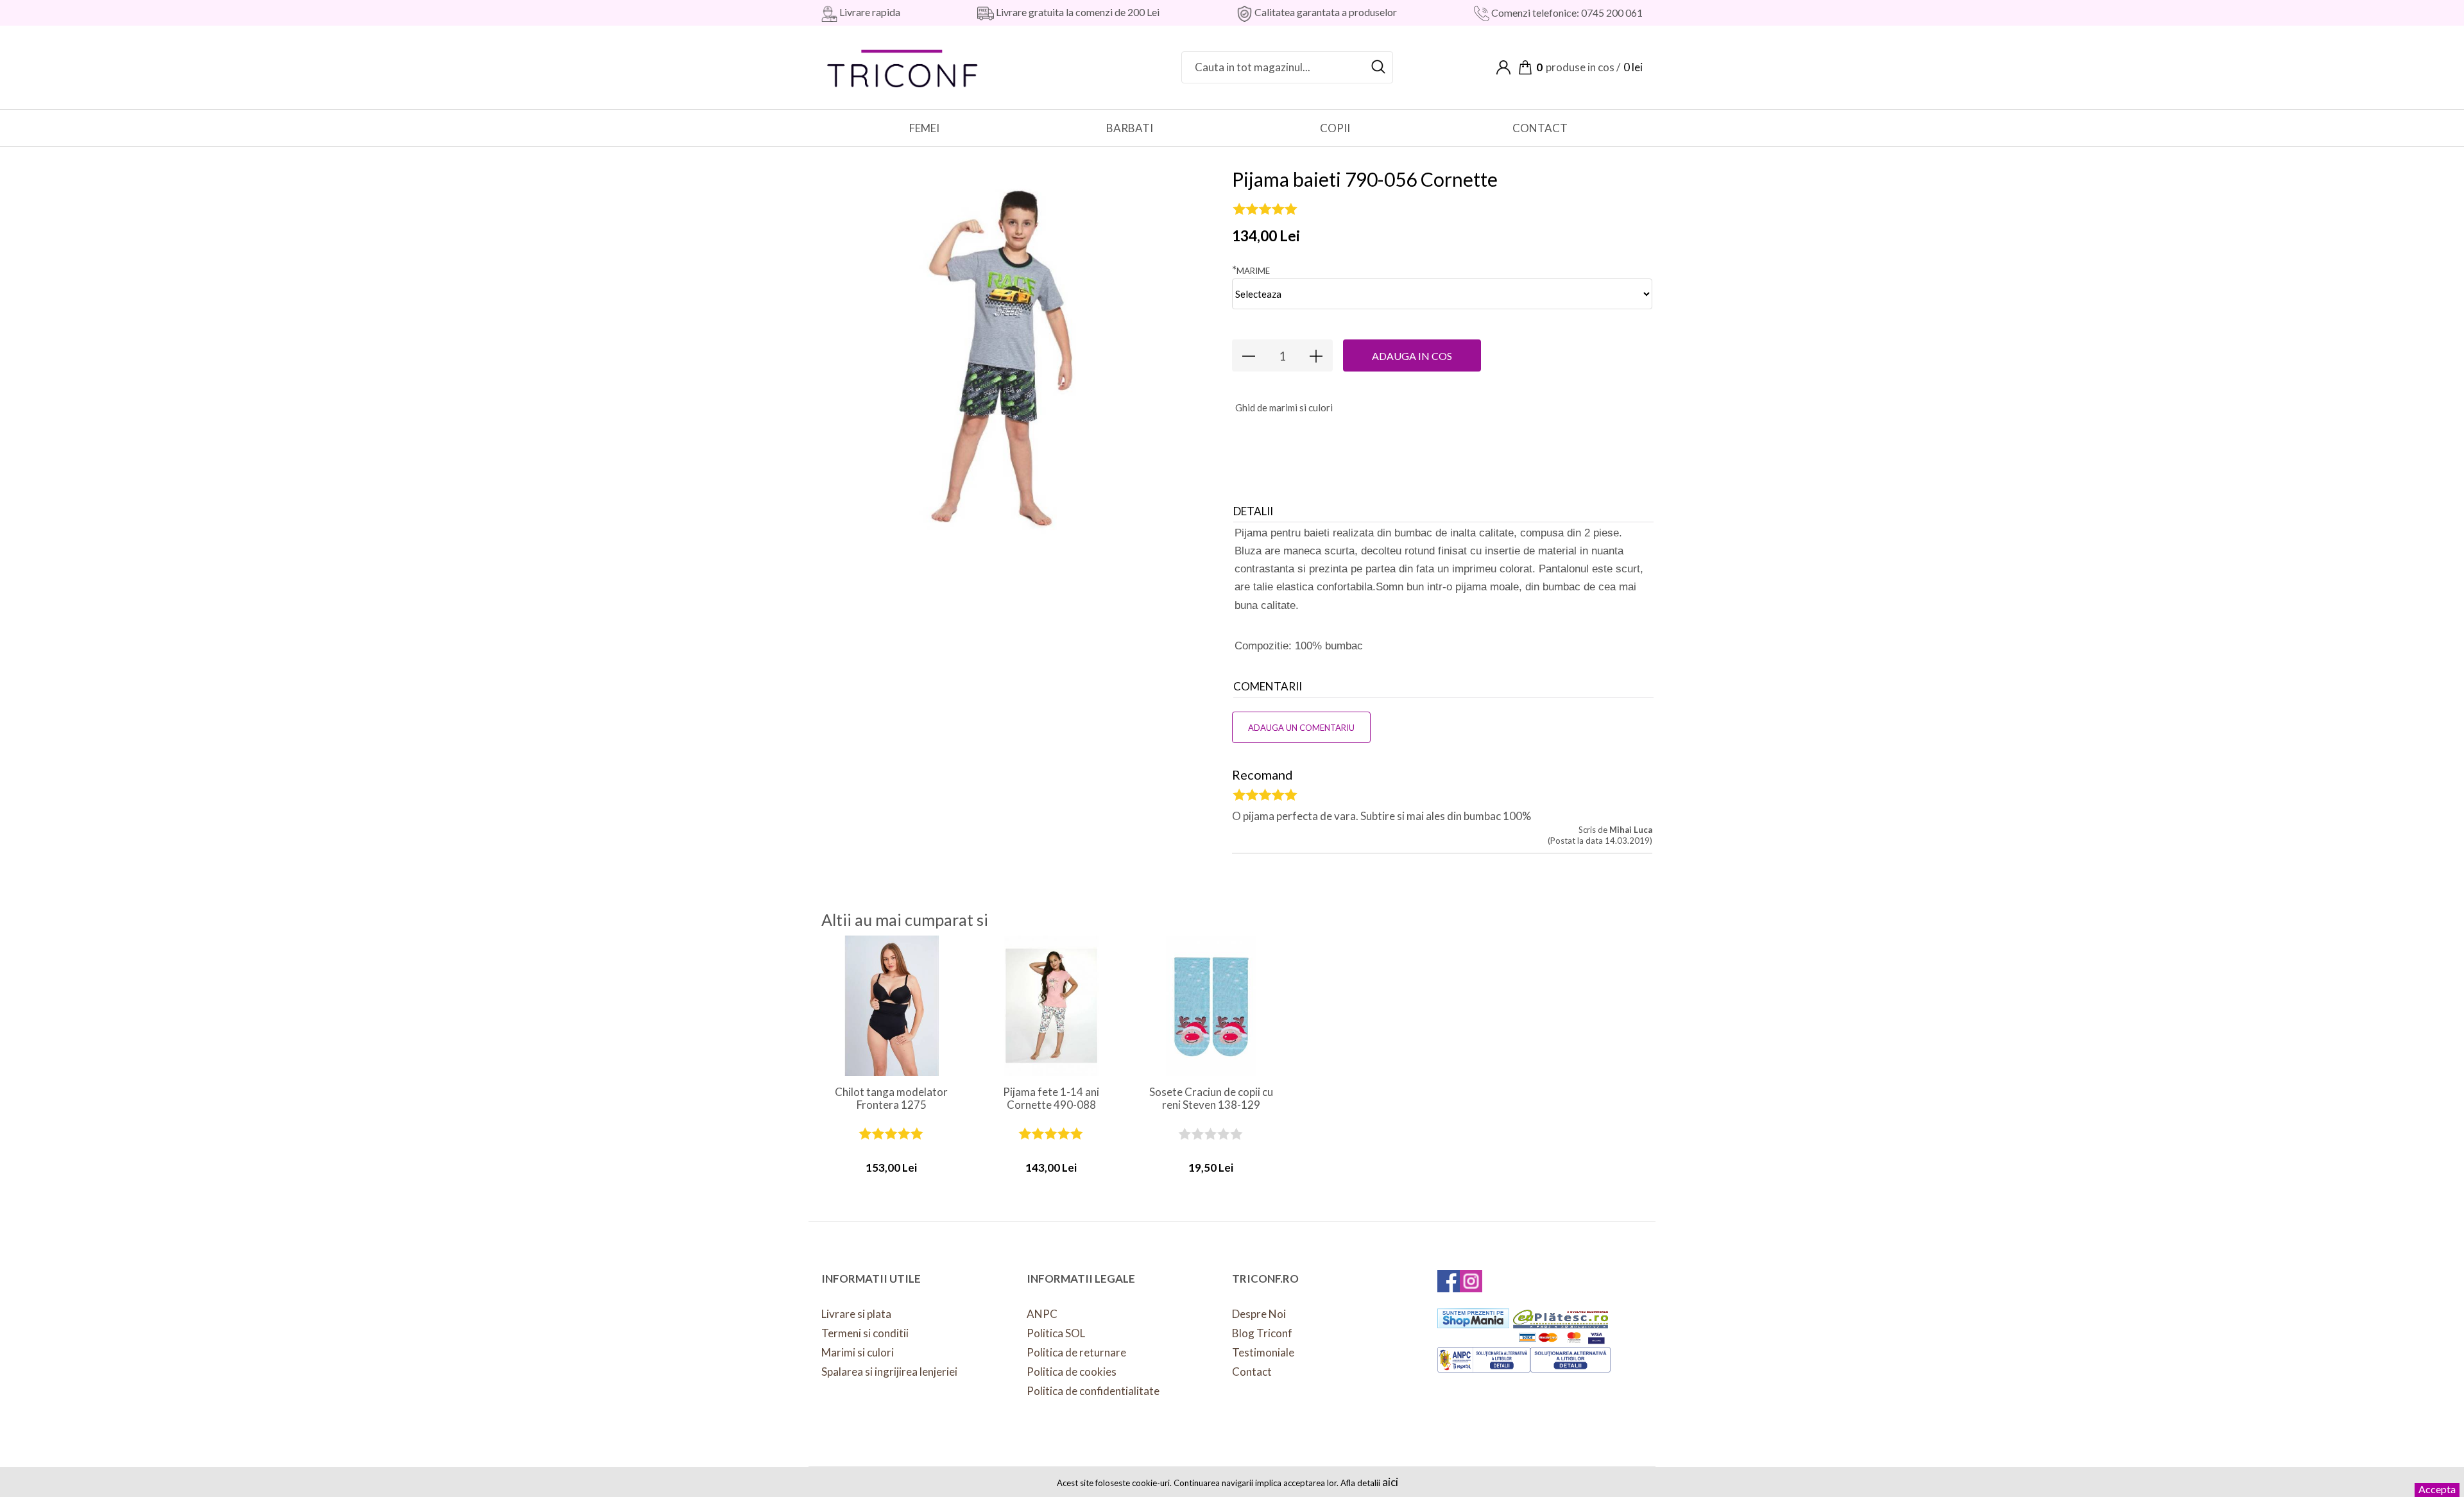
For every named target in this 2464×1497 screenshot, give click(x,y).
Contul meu (1503, 67)
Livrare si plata (856, 1314)
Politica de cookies (1072, 1372)
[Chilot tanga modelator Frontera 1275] (892, 1006)
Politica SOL (1056, 1333)
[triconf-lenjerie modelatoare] (903, 66)
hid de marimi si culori (1284, 407)
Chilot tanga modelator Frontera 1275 (891, 1099)
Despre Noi (1259, 1314)
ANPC (1042, 1314)
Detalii (1253, 511)
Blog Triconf (1262, 1333)
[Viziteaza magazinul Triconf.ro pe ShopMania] (1473, 1318)
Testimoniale (1263, 1352)
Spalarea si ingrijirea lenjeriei (889, 1372)
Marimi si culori (858, 1352)
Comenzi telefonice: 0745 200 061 (1566, 13)
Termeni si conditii (865, 1333)
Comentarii (1268, 686)
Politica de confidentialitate (1093, 1391)
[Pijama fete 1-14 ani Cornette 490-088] (1051, 1006)
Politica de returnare (1076, 1352)
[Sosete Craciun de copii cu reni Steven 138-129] (1211, 1006)
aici (1390, 1482)
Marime (1251, 270)
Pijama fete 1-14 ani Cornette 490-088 (1051, 1099)
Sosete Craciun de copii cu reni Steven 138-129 (1211, 1099)
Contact (1252, 1372)
